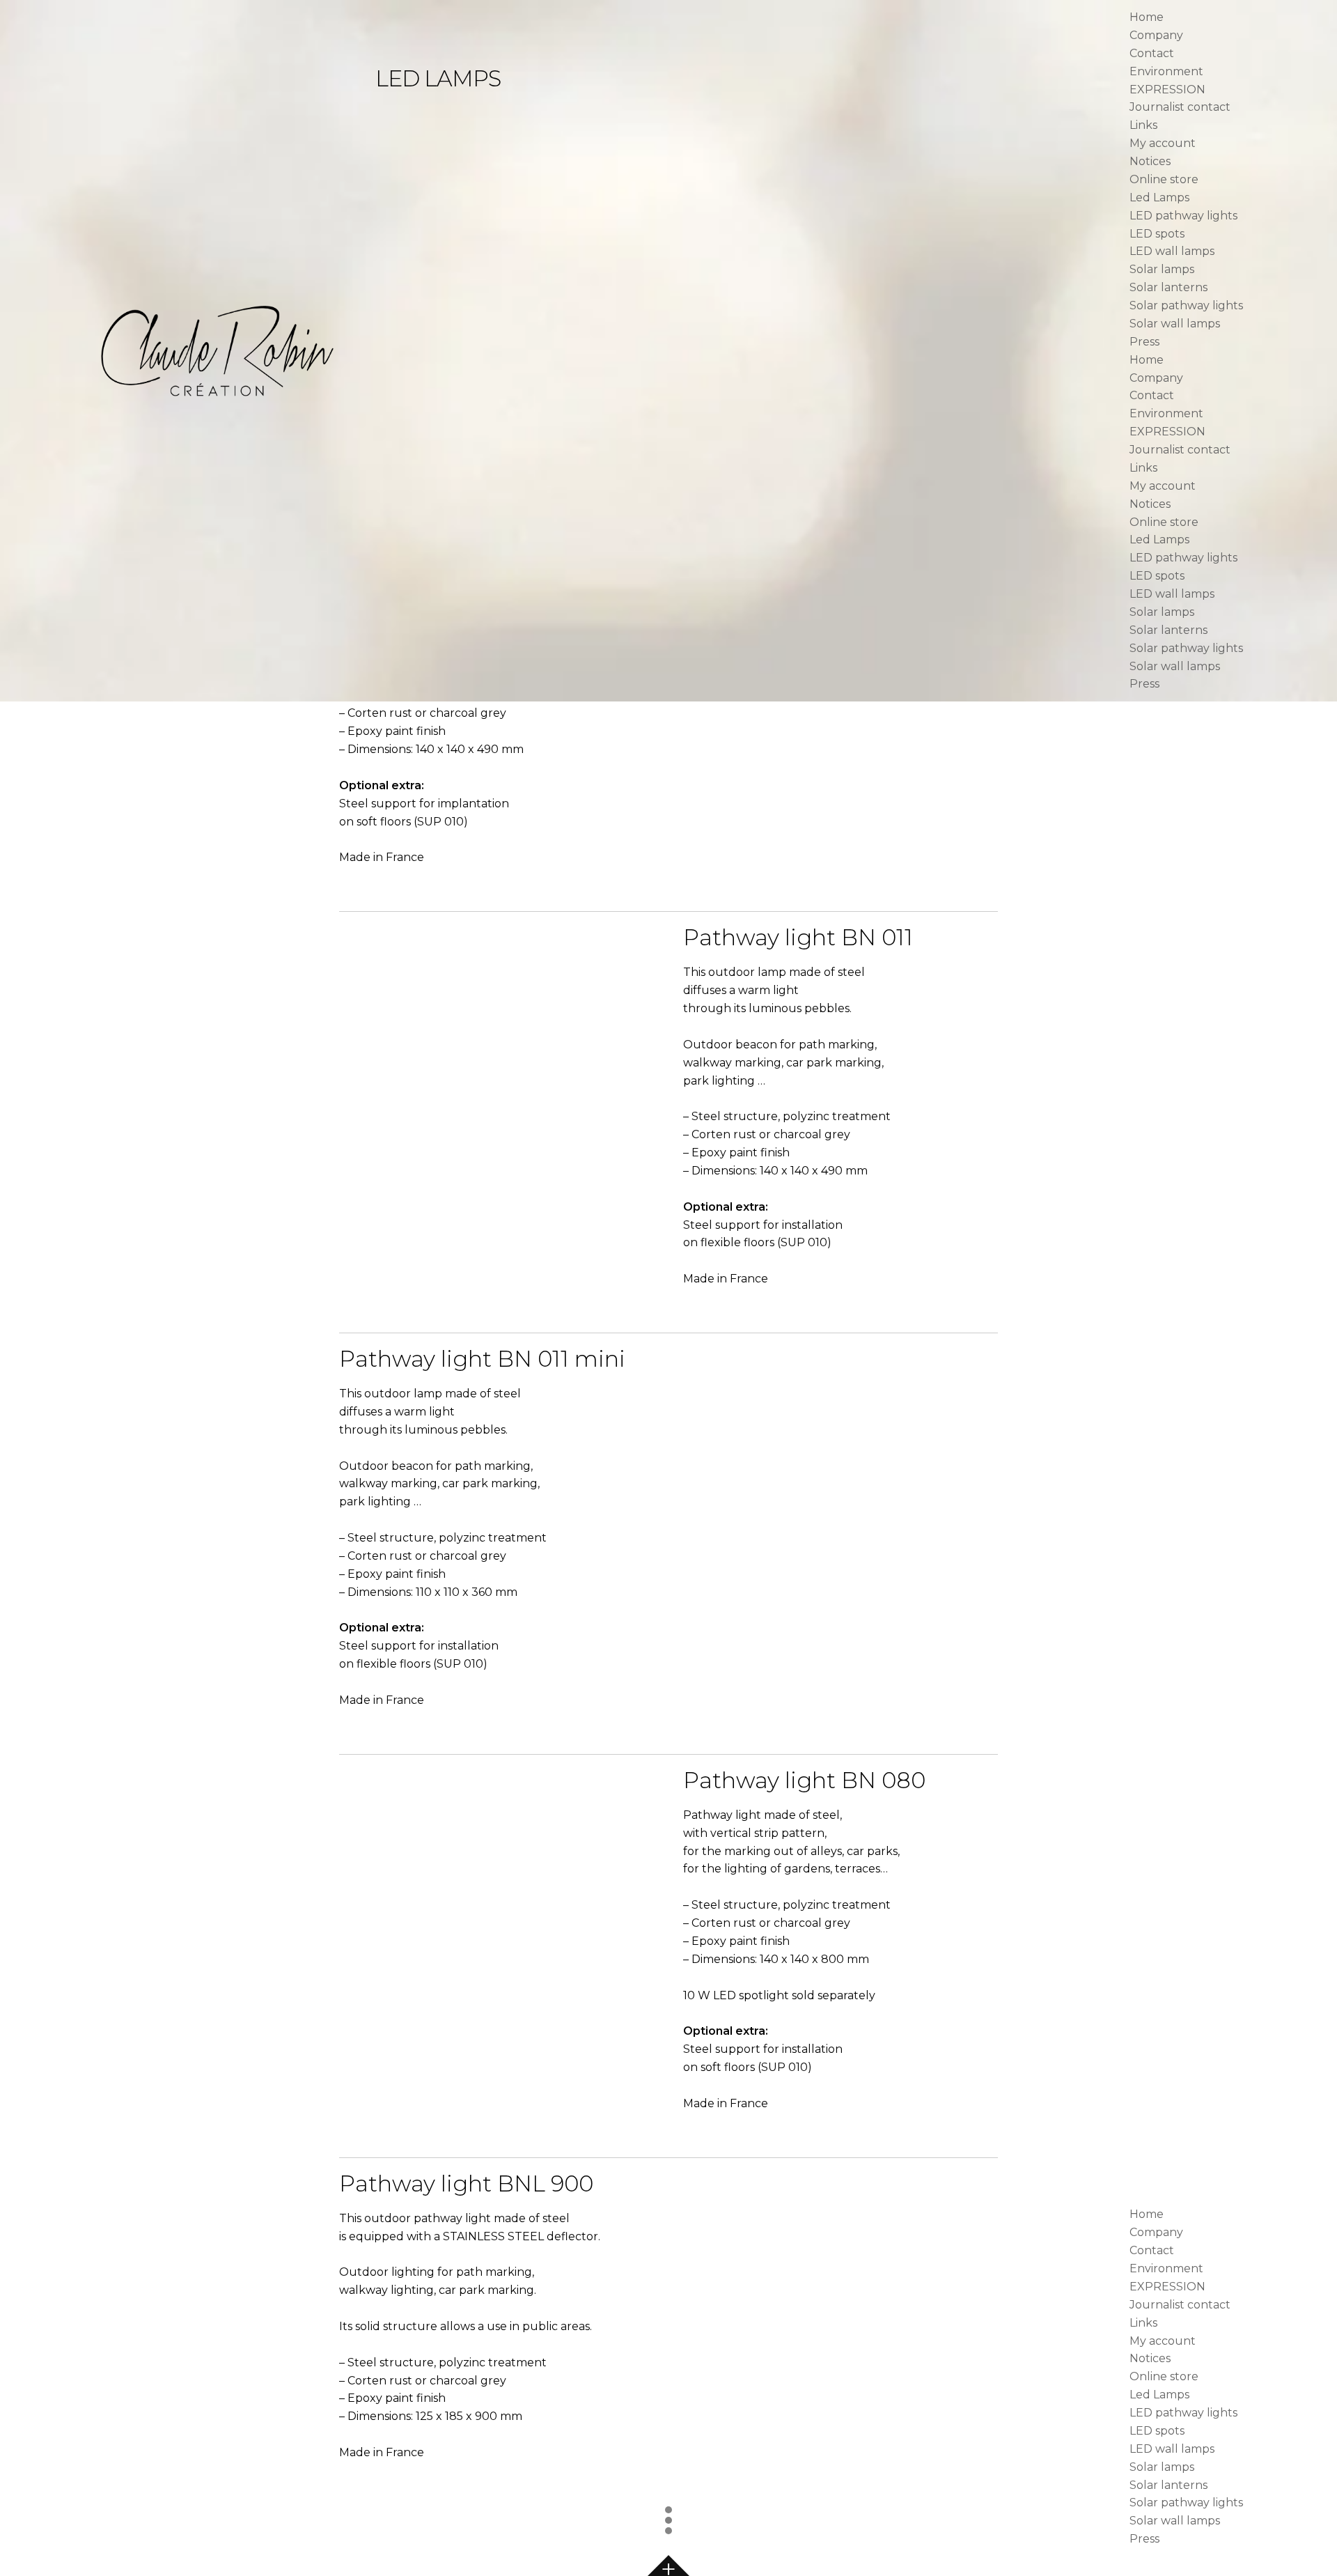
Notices (1150, 161)
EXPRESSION (1167, 90)
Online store (1164, 179)
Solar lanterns (1168, 287)
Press (1144, 342)
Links (1143, 125)
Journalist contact (1180, 107)
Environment (1166, 71)
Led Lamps (1159, 197)
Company (1156, 35)
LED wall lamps (1172, 251)
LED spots (1157, 234)
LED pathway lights (1183, 216)
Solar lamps (1162, 269)
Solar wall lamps (1175, 324)
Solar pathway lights (1186, 305)
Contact (1152, 53)
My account (1163, 143)
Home (1147, 17)
